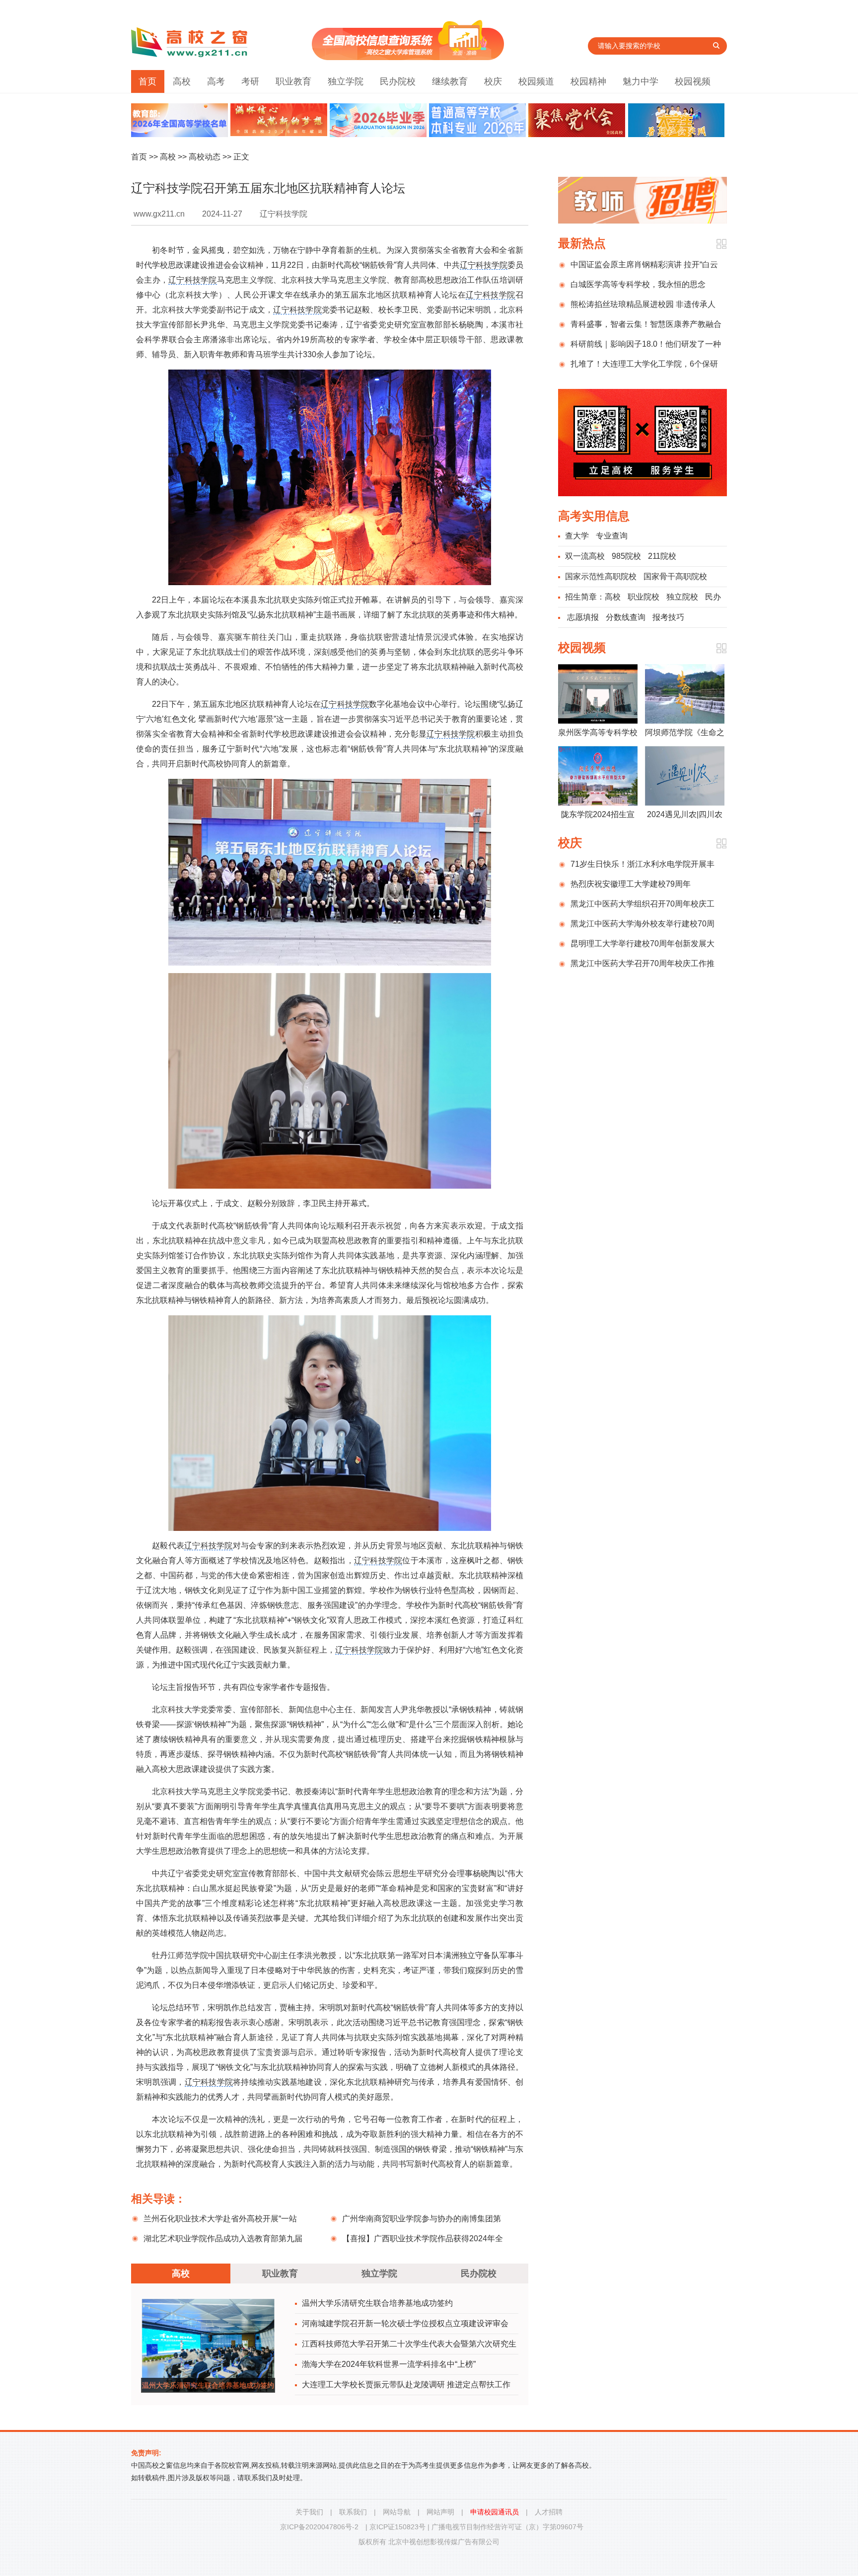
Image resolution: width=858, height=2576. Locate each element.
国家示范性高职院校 (601, 576)
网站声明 (440, 2512)
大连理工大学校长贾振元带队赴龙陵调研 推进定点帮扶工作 (406, 2385)
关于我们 (309, 2512)
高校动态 (205, 157)
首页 (147, 81)
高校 (182, 81)
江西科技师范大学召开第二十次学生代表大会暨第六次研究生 (409, 2344)
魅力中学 (641, 81)
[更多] (721, 244)
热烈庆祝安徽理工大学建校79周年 (631, 884)
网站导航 (397, 2512)
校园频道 (536, 81)
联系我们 (353, 2512)
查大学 (577, 536)
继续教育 (450, 81)
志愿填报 (583, 617)
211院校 (662, 556)
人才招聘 (549, 2512)
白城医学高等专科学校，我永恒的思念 (638, 284)
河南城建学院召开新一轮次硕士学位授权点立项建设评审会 (405, 2323)
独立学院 (346, 81)
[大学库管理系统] (408, 57)
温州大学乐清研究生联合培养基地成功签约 (377, 2303)
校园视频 (693, 81)
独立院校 (682, 597)
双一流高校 (585, 556)
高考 (216, 81)
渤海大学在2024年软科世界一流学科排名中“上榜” (389, 2364)
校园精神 (588, 81)
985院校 (626, 556)
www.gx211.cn (159, 214)
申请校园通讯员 (495, 2512)
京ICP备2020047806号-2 (319, 2527)
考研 (250, 81)
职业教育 (293, 81)
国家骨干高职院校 (675, 576)
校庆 (493, 81)
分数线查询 (626, 617)
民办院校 (398, 81)
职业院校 (643, 597)
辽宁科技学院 (484, 265)
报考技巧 (668, 617)
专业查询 (612, 536)
